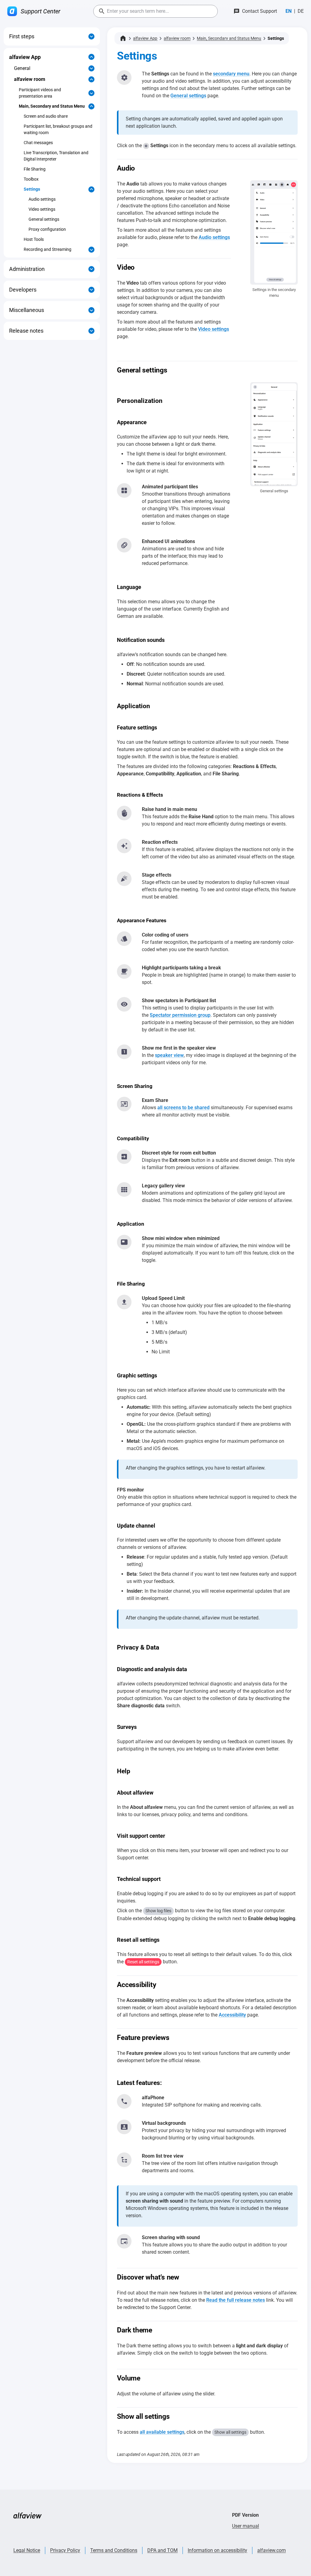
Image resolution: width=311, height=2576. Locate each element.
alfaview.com (272, 2550)
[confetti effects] (124, 846)
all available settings (162, 2432)
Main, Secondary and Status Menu (52, 106)
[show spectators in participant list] (124, 490)
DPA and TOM (162, 2550)
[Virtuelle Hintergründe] (124, 2101)
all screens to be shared (183, 1108)
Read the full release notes (236, 2300)
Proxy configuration (47, 229)
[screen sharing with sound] (124, 2241)
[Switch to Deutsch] (301, 11)
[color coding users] (124, 939)
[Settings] (124, 78)
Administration (27, 269)
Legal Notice (27, 2550)
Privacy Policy (65, 2550)
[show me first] (124, 1052)
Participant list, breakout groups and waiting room (58, 129)
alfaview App (25, 57)
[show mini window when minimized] (124, 813)
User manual (246, 2526)
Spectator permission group (180, 1015)
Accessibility (232, 2015)
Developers (23, 290)
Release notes (26, 331)
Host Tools (34, 239)
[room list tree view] (124, 2127)
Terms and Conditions (114, 2550)
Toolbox (31, 179)
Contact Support (260, 11)
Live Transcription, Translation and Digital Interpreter (56, 156)
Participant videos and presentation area (40, 93)
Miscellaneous (27, 310)
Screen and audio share (46, 116)
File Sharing (35, 169)
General (22, 68)
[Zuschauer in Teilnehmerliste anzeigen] (124, 1104)
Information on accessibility (217, 2550)
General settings (44, 219)
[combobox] (155, 11)
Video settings (42, 209)
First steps (22, 36)
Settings (32, 189)
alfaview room (30, 79)
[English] (289, 11)
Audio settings (42, 199)
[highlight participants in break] (124, 971)
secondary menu (231, 74)
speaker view (169, 1055)
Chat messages (38, 143)
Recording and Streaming (48, 249)
